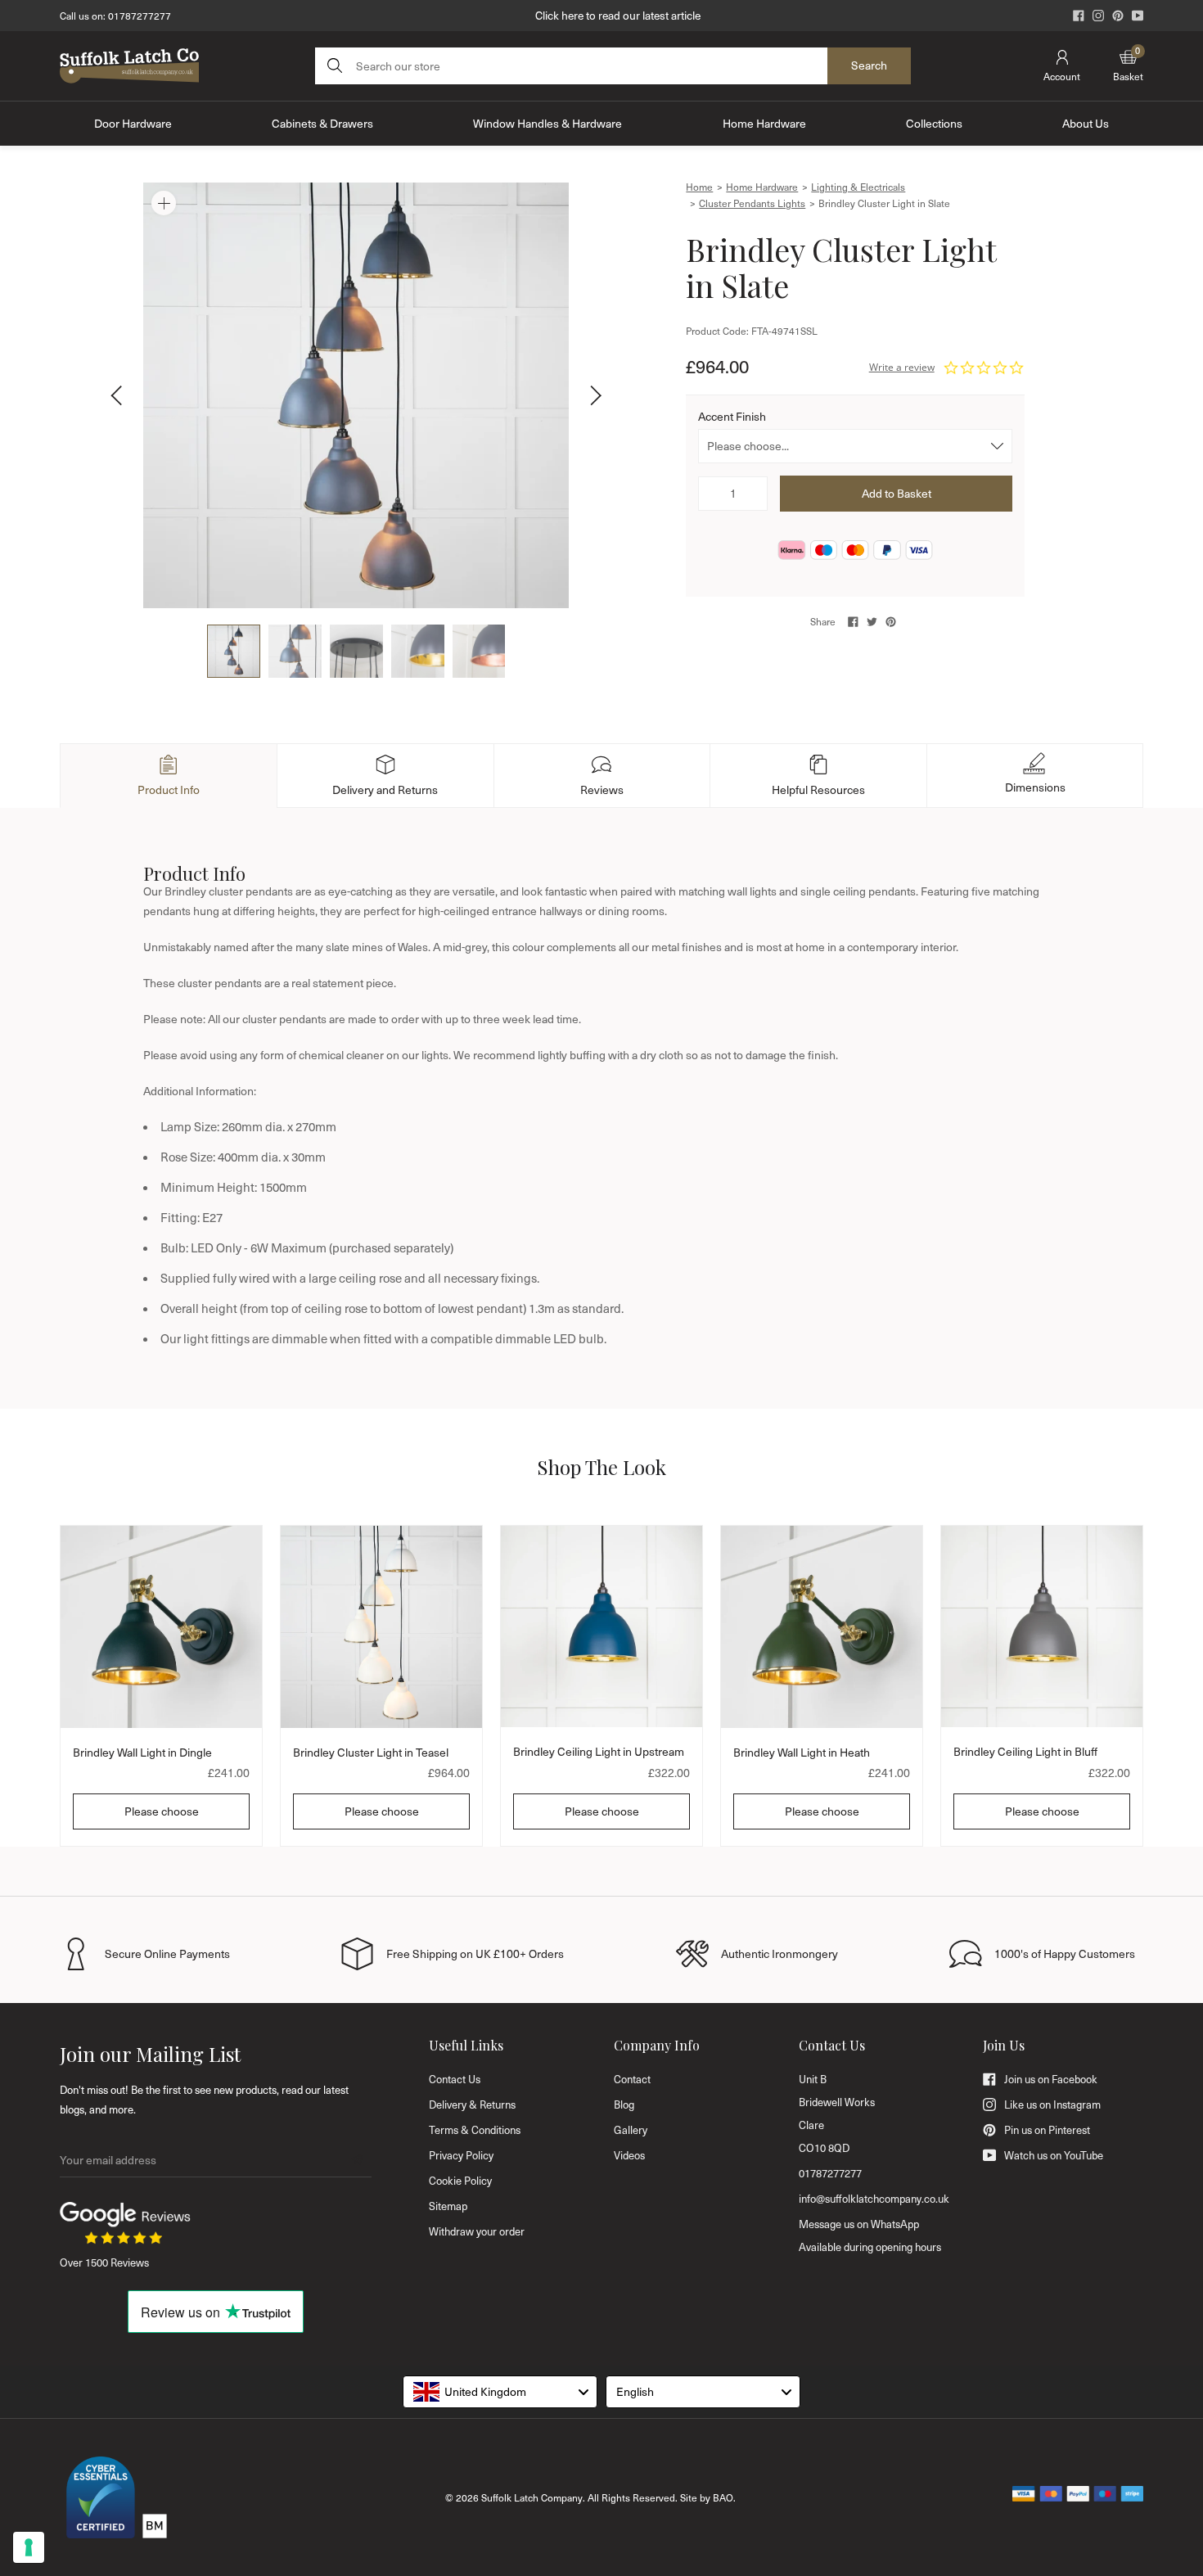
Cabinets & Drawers (322, 123)
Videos (629, 2155)
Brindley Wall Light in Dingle (142, 1752)
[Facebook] (1079, 16)
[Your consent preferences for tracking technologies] (29, 2547)
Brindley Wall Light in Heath (802, 1752)
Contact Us (455, 2079)
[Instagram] (1098, 16)
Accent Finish (732, 416)
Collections (934, 123)
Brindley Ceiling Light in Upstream (599, 1751)
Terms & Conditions (475, 2130)
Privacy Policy (461, 2155)
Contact (632, 2079)
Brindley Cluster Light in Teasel (371, 1752)
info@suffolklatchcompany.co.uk (874, 2199)
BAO (723, 2497)
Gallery (631, 2130)
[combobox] (500, 2392)
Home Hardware (764, 123)
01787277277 (140, 16)
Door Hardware (133, 123)
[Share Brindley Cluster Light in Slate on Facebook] (853, 622)
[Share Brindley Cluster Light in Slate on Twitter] (872, 622)
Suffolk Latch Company (532, 2497)
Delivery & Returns (472, 2105)
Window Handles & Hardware (547, 123)
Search (869, 65)
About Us (1086, 123)
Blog (624, 2105)
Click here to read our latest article (618, 15)
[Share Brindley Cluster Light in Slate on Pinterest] (891, 622)
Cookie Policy (460, 2181)
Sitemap (448, 2206)
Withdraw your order (477, 2231)
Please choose (162, 1811)
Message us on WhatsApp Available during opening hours (870, 2235)
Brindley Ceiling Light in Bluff (1025, 1751)
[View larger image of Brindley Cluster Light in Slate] (356, 395)
